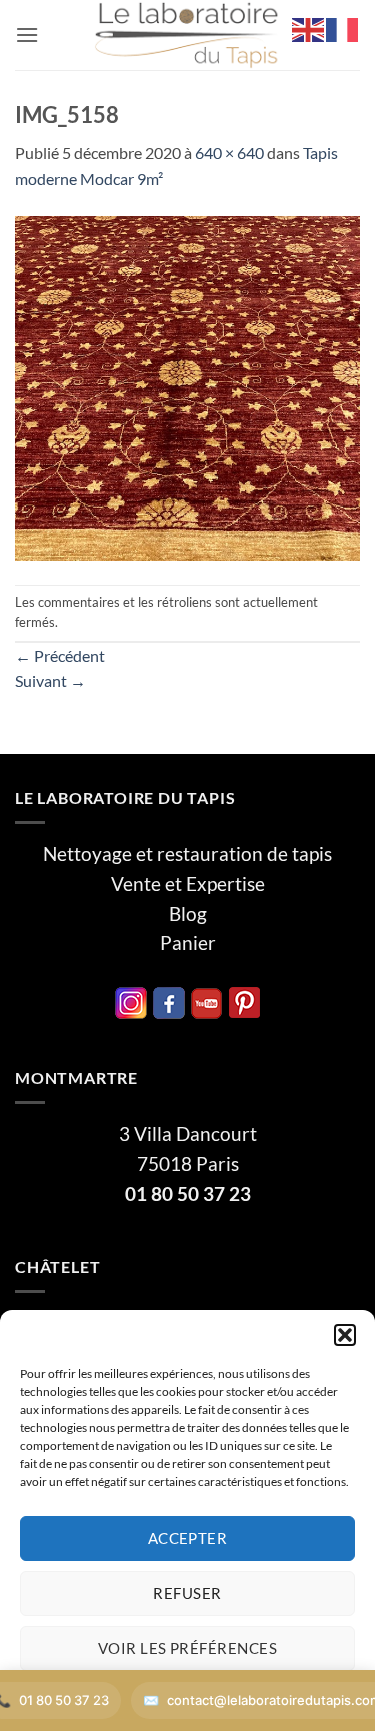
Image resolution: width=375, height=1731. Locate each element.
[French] (343, 27)
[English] (309, 27)
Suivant (50, 680)
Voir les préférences (187, 1648)
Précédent (60, 655)
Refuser (187, 1593)
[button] (345, 1335)
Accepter (188, 1538)
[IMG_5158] (187, 385)
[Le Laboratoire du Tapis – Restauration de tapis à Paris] (188, 35)
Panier (188, 943)
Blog (188, 914)
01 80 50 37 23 (188, 1194)
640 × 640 (229, 152)
